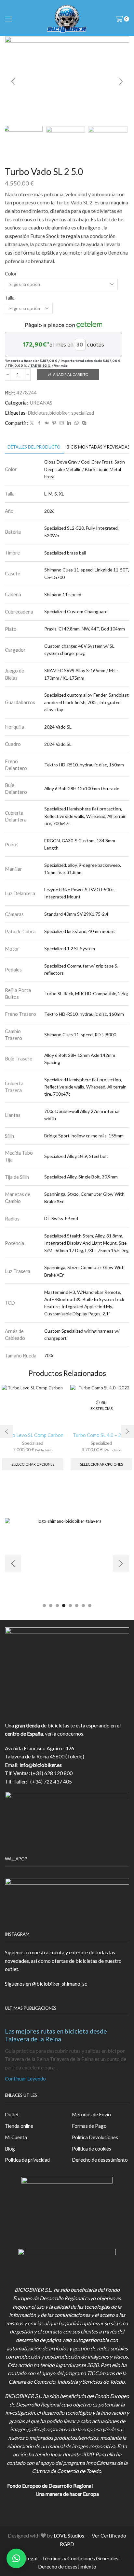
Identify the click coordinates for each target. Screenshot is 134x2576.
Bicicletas (38, 413)
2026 (49, 511)
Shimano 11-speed (63, 594)
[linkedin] (69, 423)
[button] (13, 81)
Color (11, 274)
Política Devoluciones (95, 2137)
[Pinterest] (54, 423)
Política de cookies (92, 2149)
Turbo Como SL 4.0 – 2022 (101, 1435)
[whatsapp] (77, 423)
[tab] (34, 447)
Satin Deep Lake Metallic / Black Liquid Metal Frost (85, 469)
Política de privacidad (27, 2160)
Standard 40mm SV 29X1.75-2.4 (76, 914)
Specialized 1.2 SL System (70, 948)
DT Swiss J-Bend (61, 1218)
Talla (10, 298)
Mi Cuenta (16, 2137)
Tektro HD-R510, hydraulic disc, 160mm (84, 765)
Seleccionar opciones (33, 1464)
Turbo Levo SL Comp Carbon (33, 1435)
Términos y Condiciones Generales (80, 2558)
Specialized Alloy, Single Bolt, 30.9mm (81, 1177)
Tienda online (19, 2126)
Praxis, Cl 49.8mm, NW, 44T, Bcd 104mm (85, 629)
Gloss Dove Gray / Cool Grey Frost (78, 462)
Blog (10, 2149)
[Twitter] (32, 423)
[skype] (83, 423)
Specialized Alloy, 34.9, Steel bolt (76, 1156)
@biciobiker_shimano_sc (60, 1984)
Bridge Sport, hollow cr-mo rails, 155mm (84, 1136)
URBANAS (41, 403)
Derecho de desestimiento (100, 2160)
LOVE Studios (69, 2535)
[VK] (47, 423)
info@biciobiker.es (41, 1765)
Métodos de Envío (91, 2114)
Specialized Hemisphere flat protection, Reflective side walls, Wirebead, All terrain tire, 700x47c (85, 816)
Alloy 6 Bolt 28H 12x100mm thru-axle (82, 788)
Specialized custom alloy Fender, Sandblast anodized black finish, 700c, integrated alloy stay (87, 702)
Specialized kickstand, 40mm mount (80, 931)
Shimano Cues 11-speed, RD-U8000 (80, 1035)
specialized (83, 413)
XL (61, 494)
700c (49, 1355)
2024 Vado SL (58, 727)
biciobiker (60, 413)
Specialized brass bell (65, 553)
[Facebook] (39, 423)
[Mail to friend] (62, 423)
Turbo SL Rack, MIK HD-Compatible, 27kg (86, 993)
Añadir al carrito (71, 374)
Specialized (33, 1443)
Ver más (61, 365)
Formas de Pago (89, 2126)
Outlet (12, 2114)
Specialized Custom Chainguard (76, 611)
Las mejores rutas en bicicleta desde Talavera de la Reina (56, 2035)
